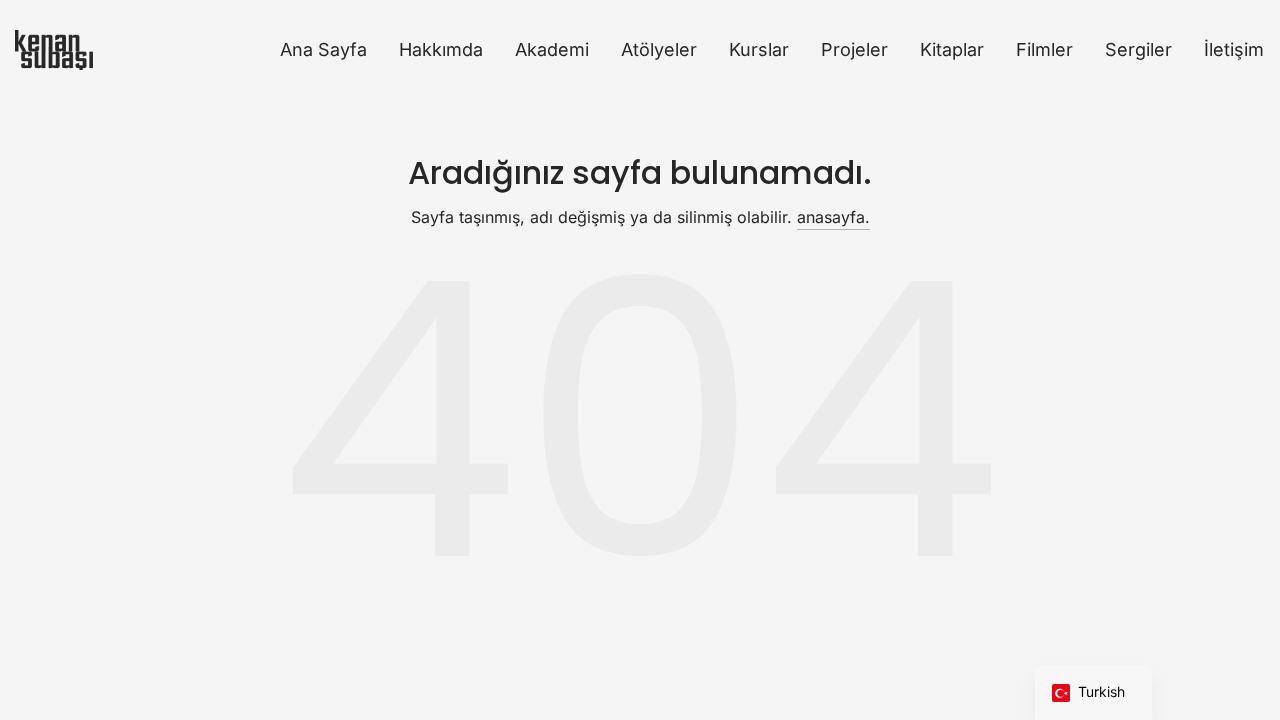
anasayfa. (833, 217)
